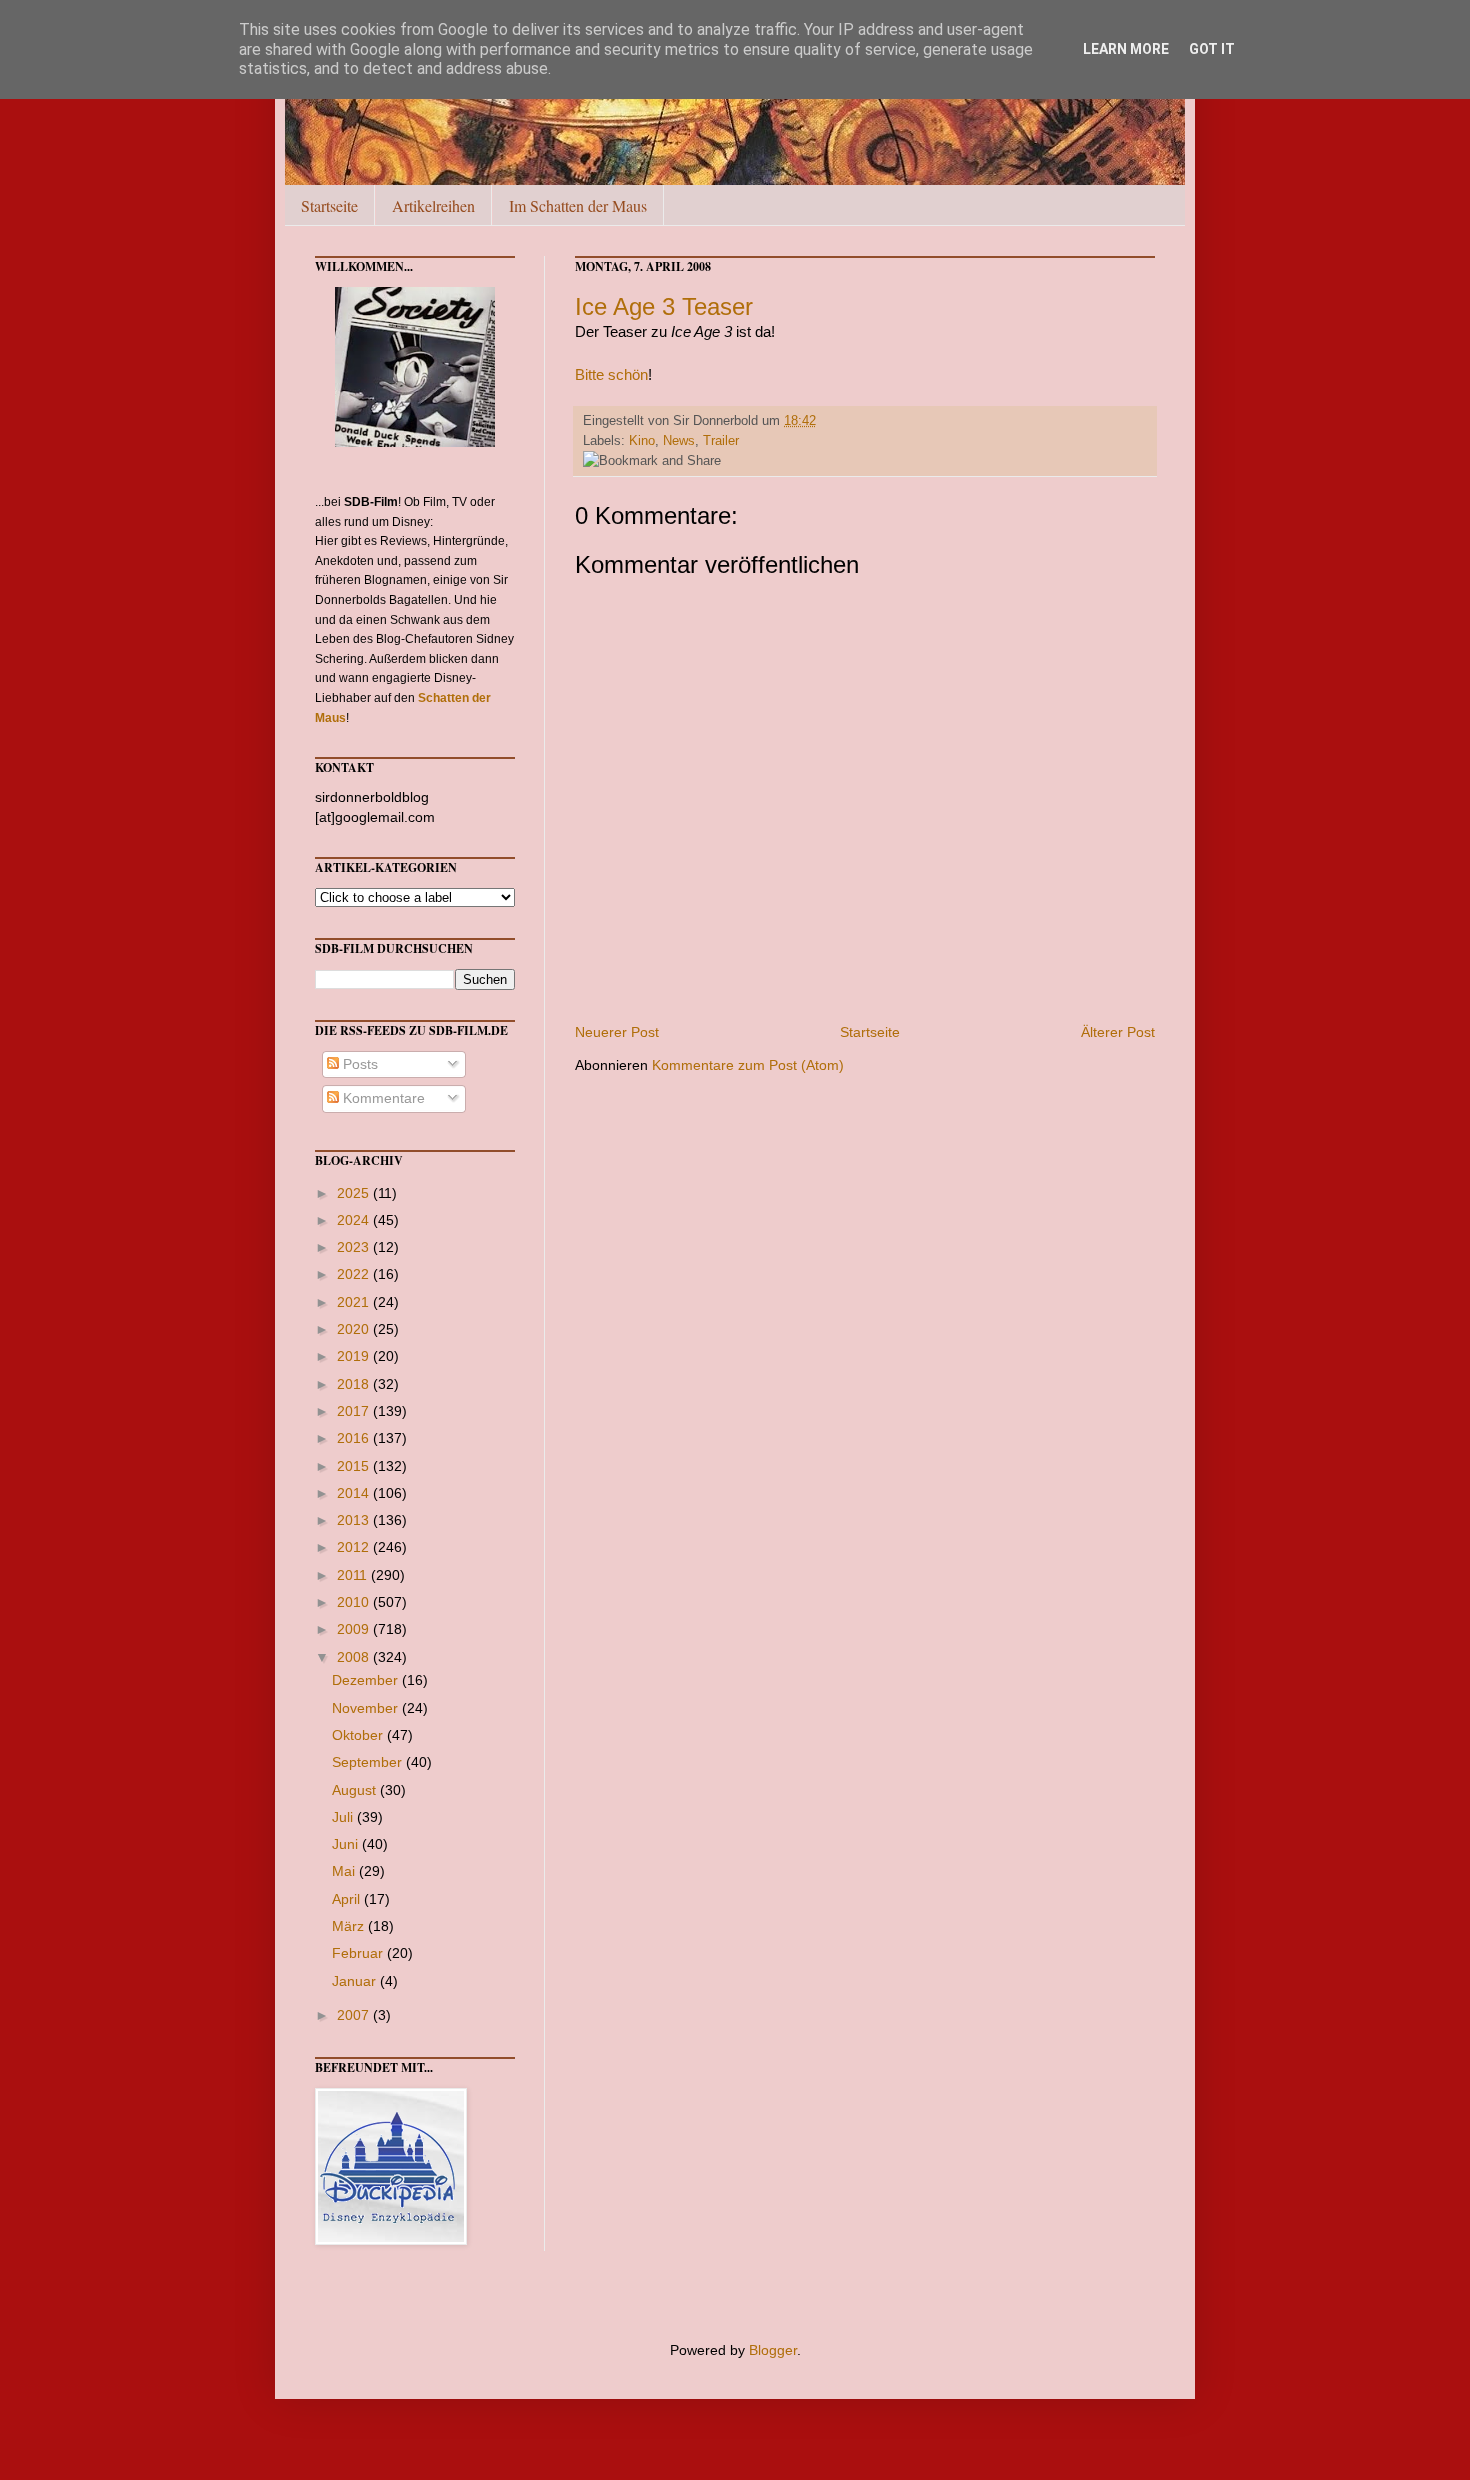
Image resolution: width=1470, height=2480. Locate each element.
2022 (355, 1274)
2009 (355, 1629)
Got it (1212, 49)
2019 (355, 1356)
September (369, 1762)
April (348, 1899)
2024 (355, 1220)
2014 (355, 1493)
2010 (355, 1602)
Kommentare (382, 1098)
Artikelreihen (433, 205)
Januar (356, 1981)
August (356, 1790)
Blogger (773, 2350)
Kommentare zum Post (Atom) (748, 1065)
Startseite (329, 205)
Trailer (721, 441)
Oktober (359, 1735)
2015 (355, 1466)
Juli (344, 1817)
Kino (642, 441)
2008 (355, 1657)
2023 (355, 1247)
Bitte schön (611, 374)
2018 (355, 1384)
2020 (355, 1329)
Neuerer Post (617, 1032)
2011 (354, 1575)
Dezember (367, 1680)
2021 (355, 1302)
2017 (355, 1411)
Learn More (1126, 49)
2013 (355, 1520)
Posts (358, 1064)
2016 (355, 1438)
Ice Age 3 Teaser (664, 306)
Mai (345, 1871)
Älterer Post (1118, 1032)
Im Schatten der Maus (578, 205)
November (367, 1708)
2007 (355, 2015)
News (679, 441)
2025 (355, 1193)
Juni (347, 1844)
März (350, 1926)
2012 (355, 1547)
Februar (359, 1953)
